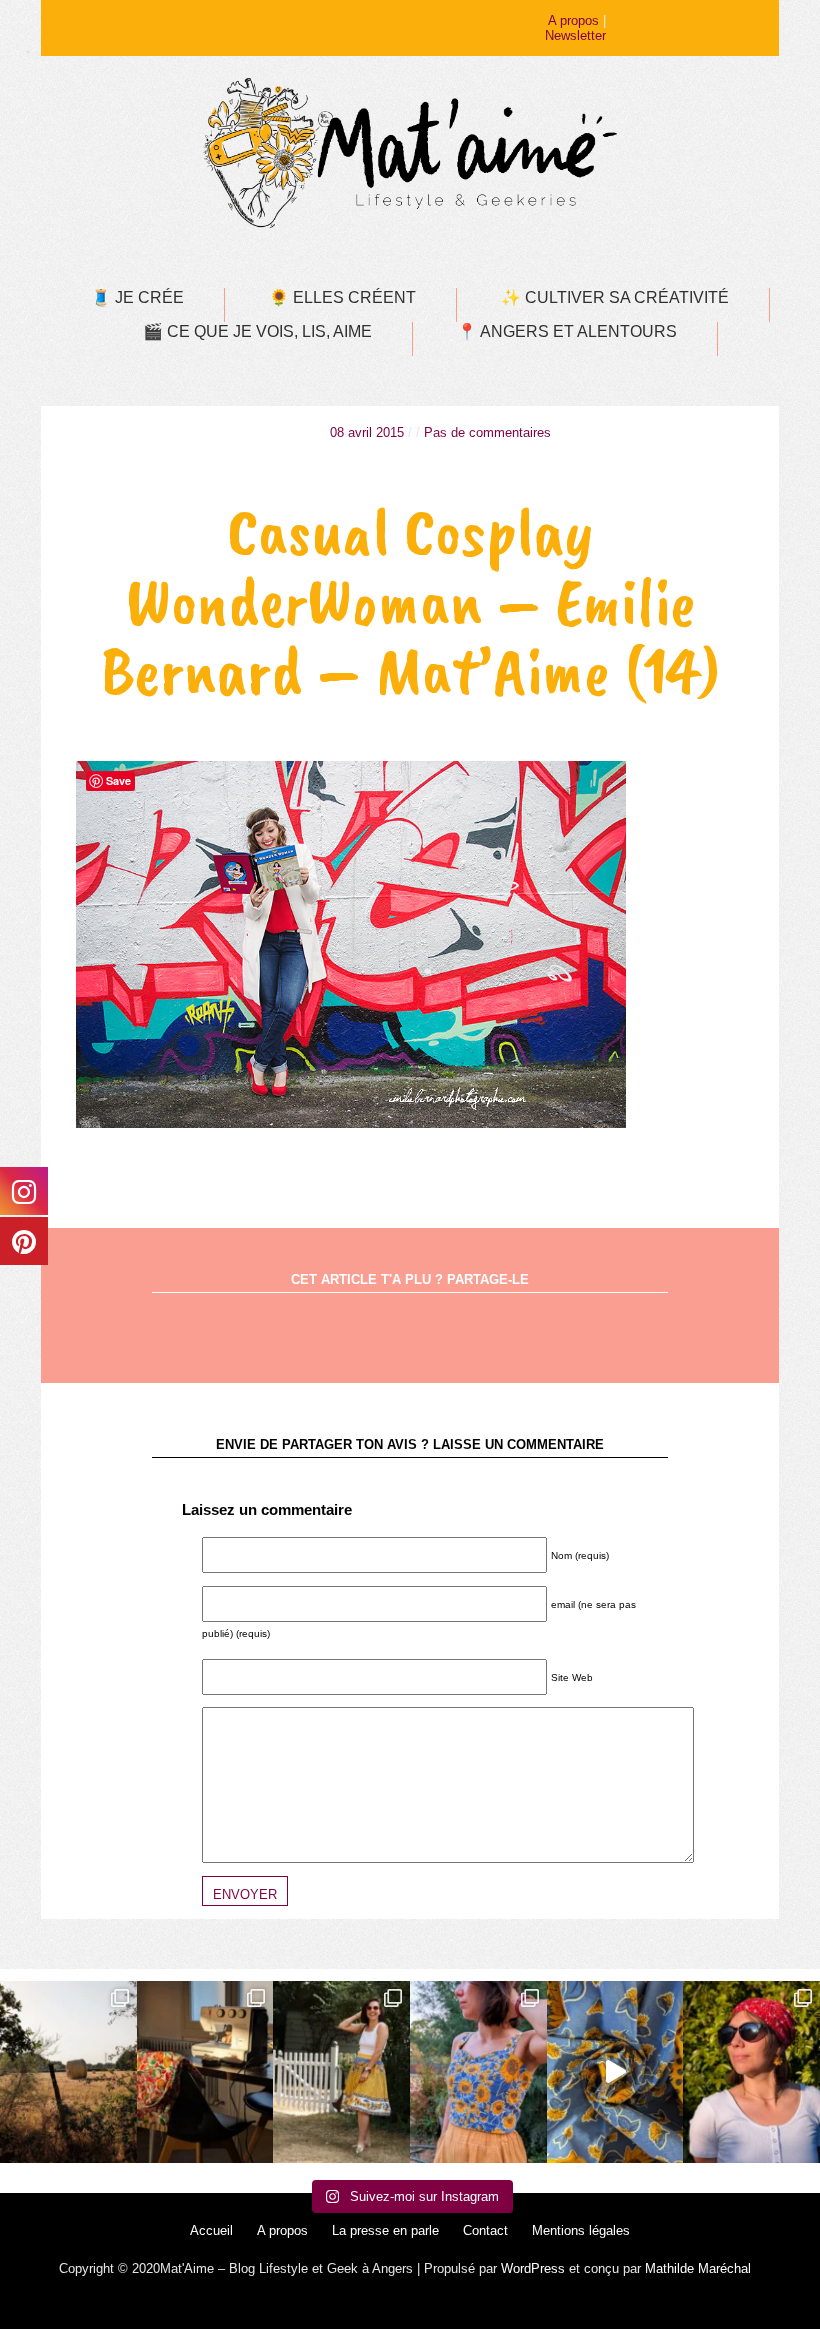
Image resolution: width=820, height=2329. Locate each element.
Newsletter (575, 35)
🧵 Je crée (137, 297)
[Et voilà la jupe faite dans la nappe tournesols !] (341, 2072)
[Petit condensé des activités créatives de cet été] (205, 2072)
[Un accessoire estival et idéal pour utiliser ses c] (751, 2072)
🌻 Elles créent (342, 297)
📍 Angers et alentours (567, 331)
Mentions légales (581, 2230)
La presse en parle (385, 2230)
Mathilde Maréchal (698, 2268)
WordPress (533, 2268)
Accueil (211, 2230)
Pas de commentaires (487, 432)
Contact (485, 2230)
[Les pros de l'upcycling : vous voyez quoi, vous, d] (615, 2072)
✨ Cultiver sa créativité (615, 297)
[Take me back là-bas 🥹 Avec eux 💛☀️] (68, 2072)
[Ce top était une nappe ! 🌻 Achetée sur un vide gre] (478, 2072)
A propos (573, 20)
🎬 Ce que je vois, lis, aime (257, 331)
